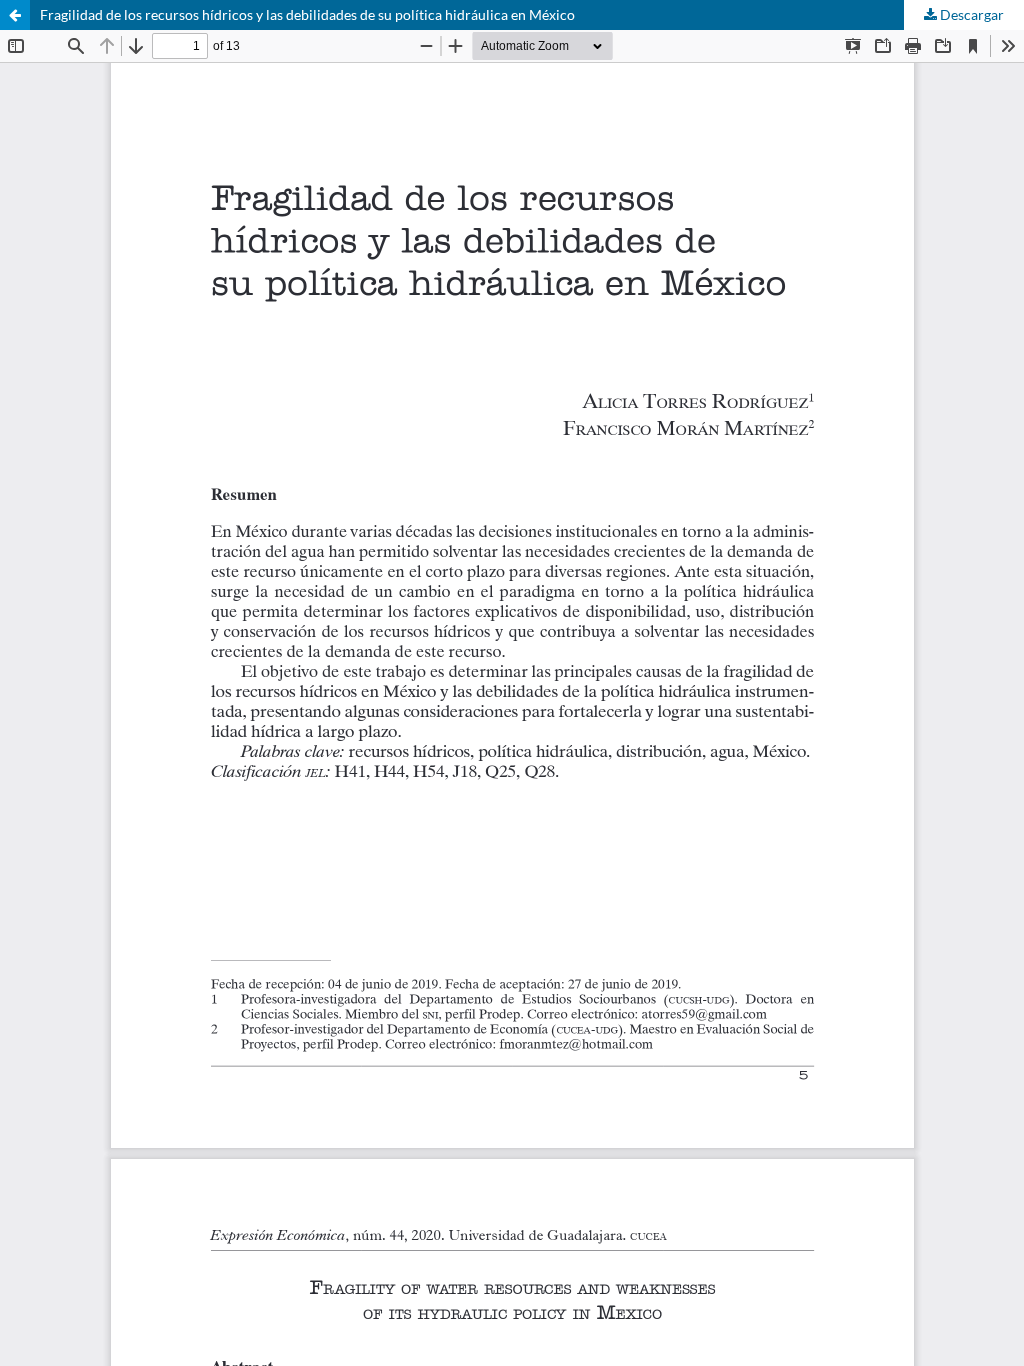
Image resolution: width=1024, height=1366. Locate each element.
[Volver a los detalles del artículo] (15, 15)
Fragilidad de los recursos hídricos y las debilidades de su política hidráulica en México (307, 14)
